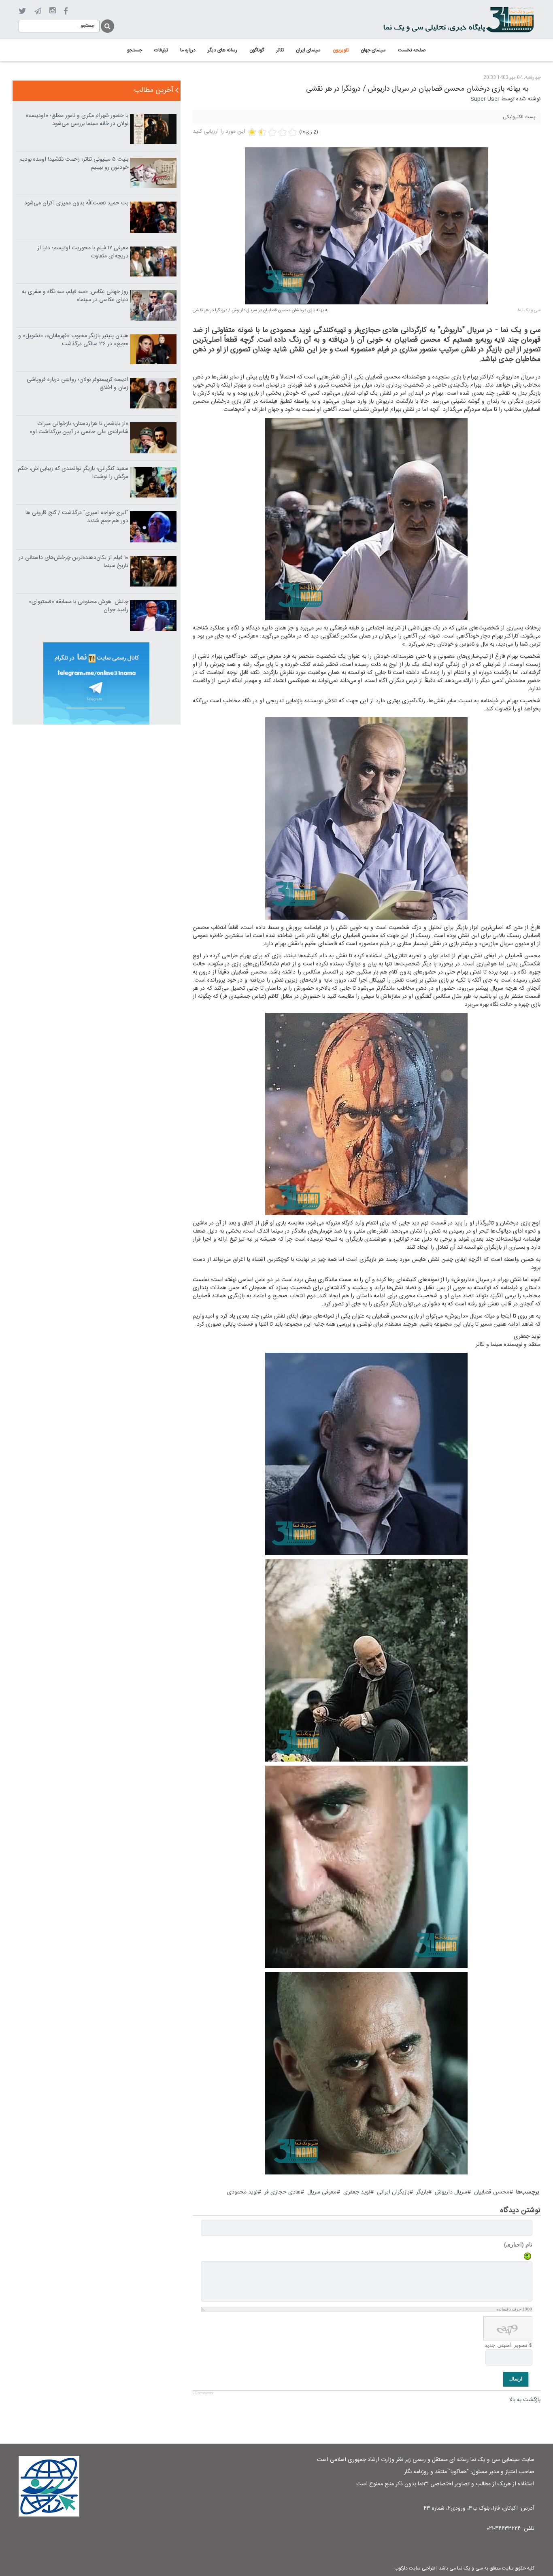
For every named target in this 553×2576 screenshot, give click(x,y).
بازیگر (422, 2192)
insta (52, 11)
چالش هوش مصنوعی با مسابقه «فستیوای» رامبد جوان (79, 606)
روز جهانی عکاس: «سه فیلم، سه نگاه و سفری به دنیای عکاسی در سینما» (75, 296)
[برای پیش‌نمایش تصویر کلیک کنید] (366, 226)
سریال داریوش (451, 2192)
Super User (485, 99)
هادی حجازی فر (282, 2192)
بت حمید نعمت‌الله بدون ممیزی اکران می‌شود (76, 203)
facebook (66, 11)
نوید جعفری (357, 2192)
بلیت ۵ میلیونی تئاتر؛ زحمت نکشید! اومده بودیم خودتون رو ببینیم (74, 164)
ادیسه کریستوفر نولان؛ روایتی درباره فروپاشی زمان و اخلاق (78, 384)
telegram (38, 11)
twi (22, 11)
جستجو (107, 25)
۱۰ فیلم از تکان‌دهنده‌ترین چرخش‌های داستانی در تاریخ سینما (73, 562)
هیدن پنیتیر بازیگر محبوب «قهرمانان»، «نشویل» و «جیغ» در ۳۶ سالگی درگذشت (73, 340)
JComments (203, 2393)
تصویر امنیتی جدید (506, 2345)
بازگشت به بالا (525, 2400)
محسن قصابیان (492, 2192)
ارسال (516, 2379)
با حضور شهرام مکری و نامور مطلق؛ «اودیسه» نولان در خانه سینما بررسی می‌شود (77, 120)
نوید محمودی (242, 2192)
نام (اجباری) (518, 2244)
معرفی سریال (322, 2192)
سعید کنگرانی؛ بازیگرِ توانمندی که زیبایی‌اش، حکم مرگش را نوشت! (73, 473)
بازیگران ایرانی (393, 2192)
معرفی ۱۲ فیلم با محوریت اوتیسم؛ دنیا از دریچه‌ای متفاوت (83, 252)
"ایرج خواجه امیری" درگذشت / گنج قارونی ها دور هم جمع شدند (77, 517)
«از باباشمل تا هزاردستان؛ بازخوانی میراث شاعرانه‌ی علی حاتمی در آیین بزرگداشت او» (79, 428)
